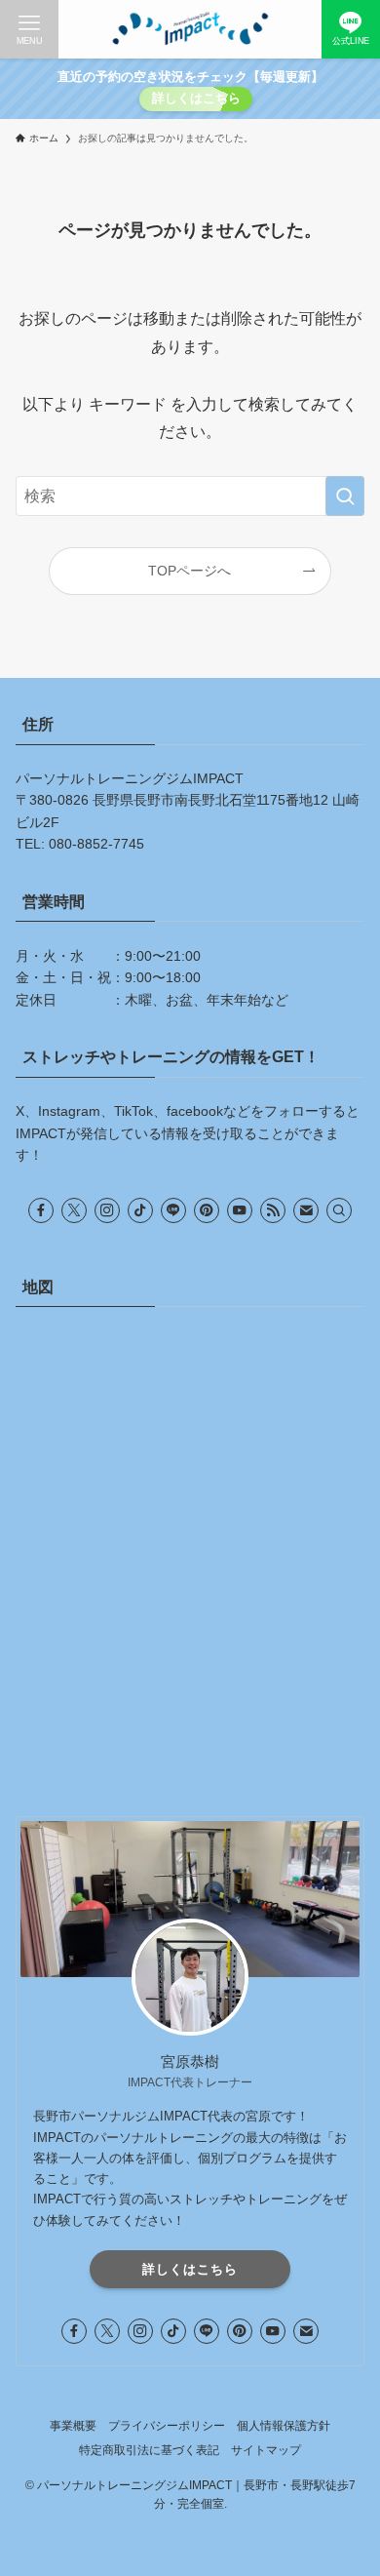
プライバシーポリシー (167, 2425)
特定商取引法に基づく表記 (149, 2450)
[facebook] (41, 1210)
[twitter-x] (74, 1210)
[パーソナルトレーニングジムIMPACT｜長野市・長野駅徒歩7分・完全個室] (190, 29)
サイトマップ (266, 2450)
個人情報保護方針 (284, 2425)
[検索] (339, 1210)
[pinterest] (207, 1210)
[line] (173, 1210)
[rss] (273, 1210)
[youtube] (240, 1210)
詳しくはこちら (196, 99)
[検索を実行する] (345, 496)
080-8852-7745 (96, 844)
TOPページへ (190, 571)
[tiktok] (140, 1210)
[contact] (306, 1210)
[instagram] (107, 1210)
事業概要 (73, 2425)
